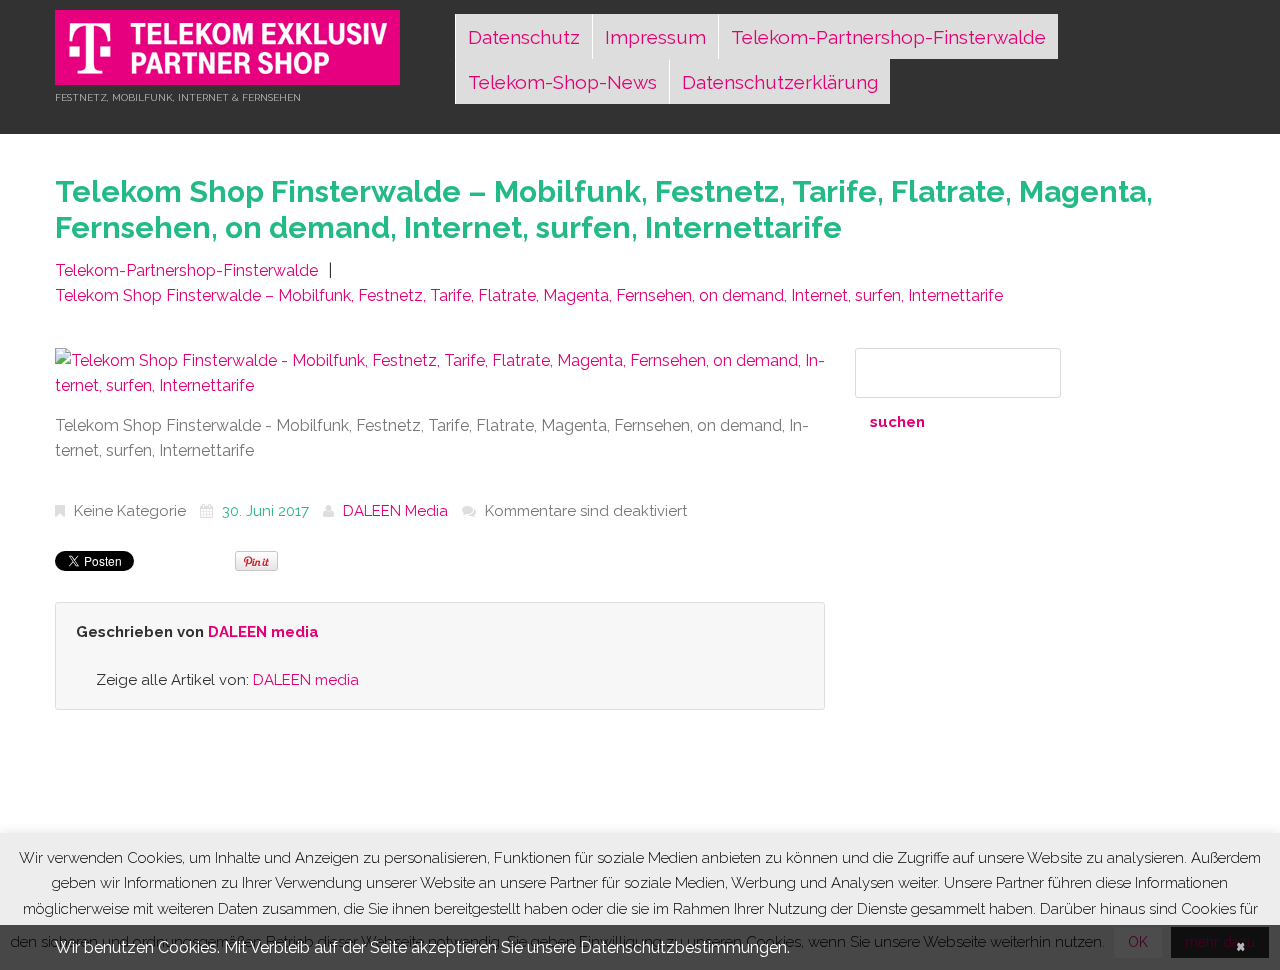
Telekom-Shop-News (562, 82)
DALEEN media (395, 511)
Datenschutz (524, 37)
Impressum (655, 37)
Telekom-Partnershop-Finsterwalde (888, 37)
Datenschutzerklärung (780, 82)
